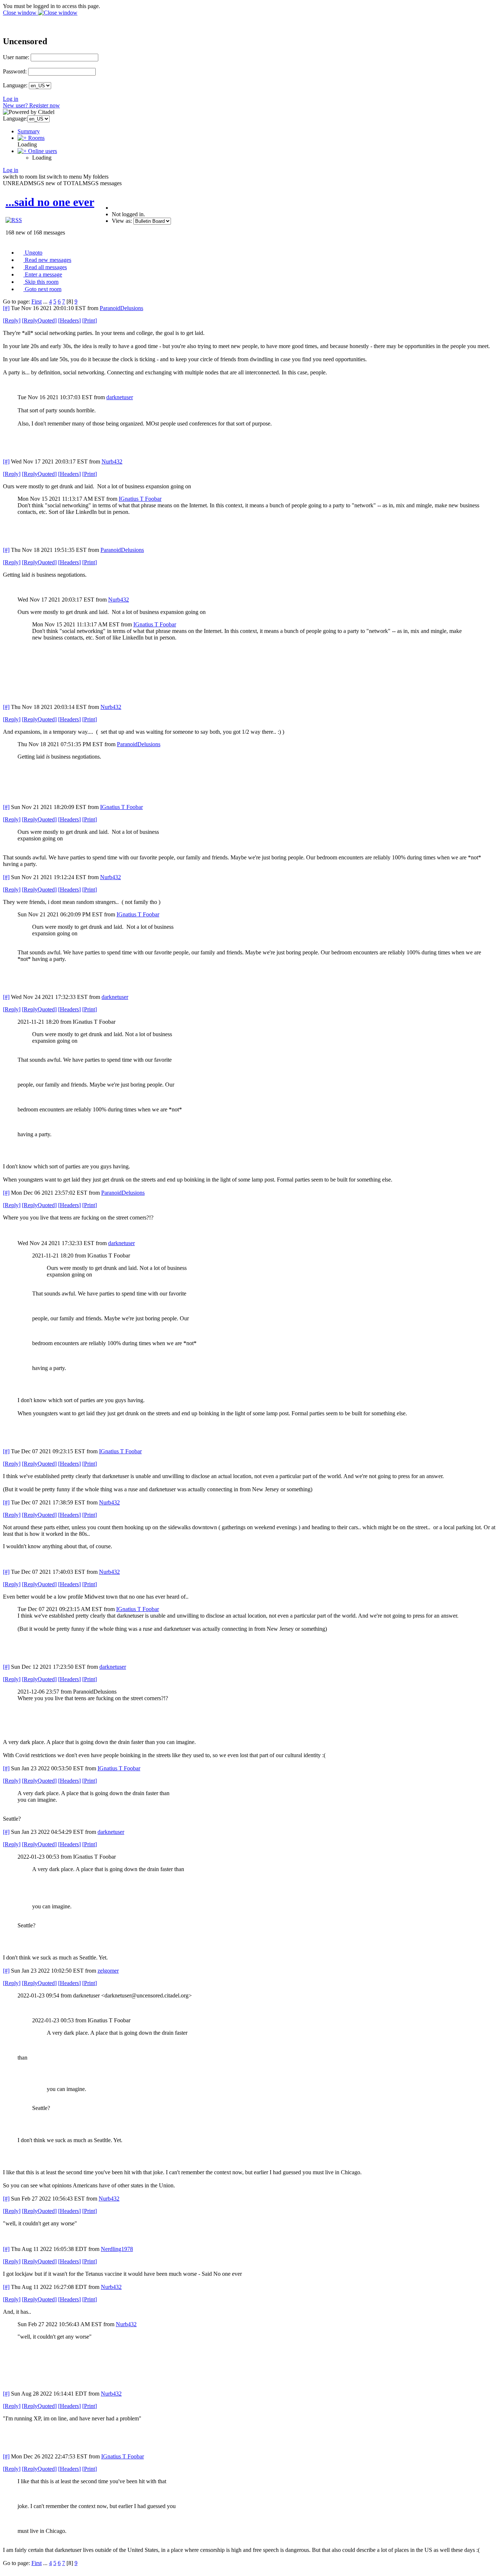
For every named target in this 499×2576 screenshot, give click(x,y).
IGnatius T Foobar (140, 499)
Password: (15, 71)
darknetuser (120, 397)
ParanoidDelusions (121, 308)
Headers (69, 320)
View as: (122, 221)
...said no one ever (50, 202)
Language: (15, 85)
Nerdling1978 (117, 2249)
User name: (16, 57)
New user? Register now (31, 105)
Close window (20, 13)
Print (89, 320)
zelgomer (108, 1971)
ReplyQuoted (39, 320)
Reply (12, 320)
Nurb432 (112, 461)
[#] (6, 308)
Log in (11, 99)
